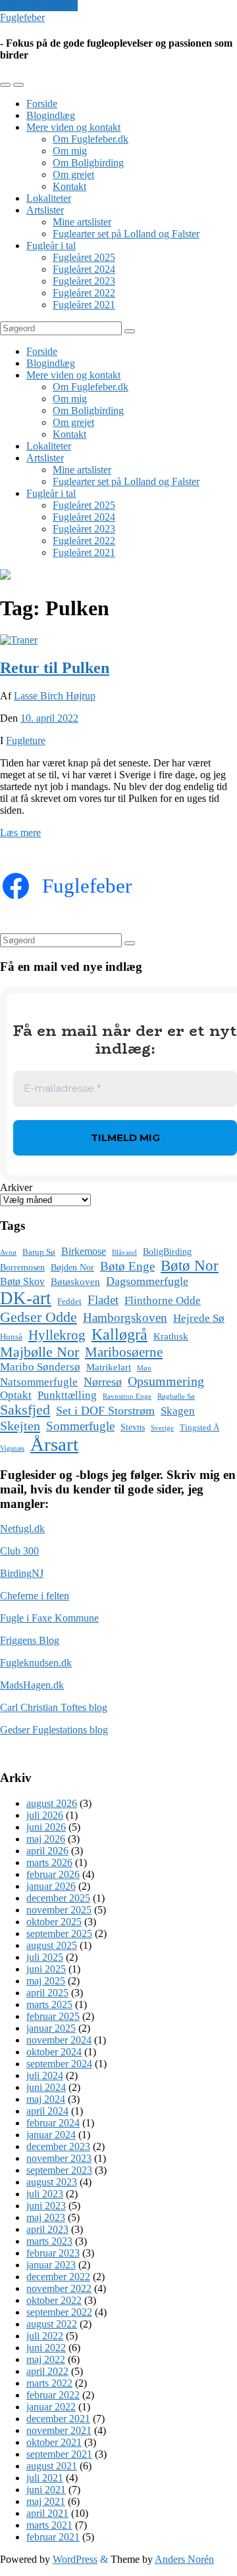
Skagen (178, 1411)
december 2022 (58, 2277)
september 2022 (59, 2312)
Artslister (45, 210)
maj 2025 (46, 1981)
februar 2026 (53, 1874)
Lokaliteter (49, 198)
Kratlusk (171, 1336)
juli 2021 (45, 2478)
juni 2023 (46, 2206)
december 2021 (58, 2419)
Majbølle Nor (39, 1352)
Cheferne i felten (35, 1596)
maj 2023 (46, 2217)
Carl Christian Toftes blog (54, 1707)
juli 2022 (45, 2336)
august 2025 (52, 1945)
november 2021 (59, 2430)
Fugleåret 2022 (84, 293)
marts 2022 (49, 2383)
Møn (144, 1368)
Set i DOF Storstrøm (105, 1411)
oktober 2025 (54, 1922)
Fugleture (26, 740)
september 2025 (59, 1933)
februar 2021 (53, 2537)
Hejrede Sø (199, 1318)
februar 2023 (53, 2253)
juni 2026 (46, 1827)
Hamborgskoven (125, 1318)
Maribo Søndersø (40, 1367)
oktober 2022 (54, 2300)
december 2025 (58, 1898)
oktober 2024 (54, 2052)
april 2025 (47, 1993)
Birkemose (84, 1251)
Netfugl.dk (22, 1529)
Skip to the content (39, 6)
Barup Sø (39, 1252)
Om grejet (73, 175)
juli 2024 (45, 2075)
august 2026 (52, 1803)
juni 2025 (46, 1969)
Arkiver (16, 1187)
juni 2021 (46, 2490)
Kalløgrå (119, 1334)
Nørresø (103, 1382)
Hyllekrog (57, 1335)
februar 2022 (53, 2395)
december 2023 (58, 2146)
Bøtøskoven (75, 1282)
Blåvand (124, 1253)
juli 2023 (45, 2194)
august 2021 (52, 2466)
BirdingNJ (22, 1573)
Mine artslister (82, 222)
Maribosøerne (124, 1352)
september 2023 (59, 2170)
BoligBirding (167, 1252)
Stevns (133, 1427)
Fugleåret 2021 (84, 305)
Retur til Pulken (55, 668)
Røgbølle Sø (176, 1396)
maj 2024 (46, 2099)
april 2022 (47, 2371)
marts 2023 (49, 2241)
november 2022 (59, 2288)
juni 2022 (46, 2348)
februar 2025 (53, 2016)
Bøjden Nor (72, 1268)
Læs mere (20, 832)
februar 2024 (53, 2123)
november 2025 (59, 1910)
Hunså (11, 1337)
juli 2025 (45, 1957)
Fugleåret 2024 (84, 269)
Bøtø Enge (127, 1266)
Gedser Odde (39, 1317)
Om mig (70, 151)
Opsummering (166, 1381)
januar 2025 (51, 2028)
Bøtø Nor (190, 1266)
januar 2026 (51, 1886)
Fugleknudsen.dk (36, 1663)
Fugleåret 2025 (84, 257)
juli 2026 (45, 1815)
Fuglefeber (22, 17)
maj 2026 (46, 1839)
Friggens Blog (30, 1640)
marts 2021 (49, 2525)
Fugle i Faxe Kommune (49, 1618)
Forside (42, 104)
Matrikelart (109, 1367)
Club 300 (19, 1551)
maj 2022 (46, 2359)
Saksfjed (25, 1410)
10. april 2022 (49, 718)
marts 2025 (49, 2004)
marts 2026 (49, 1862)
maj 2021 (46, 2501)
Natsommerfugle (39, 1382)
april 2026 (47, 1851)
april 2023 (47, 2229)
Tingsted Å (199, 1428)
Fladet (103, 1300)
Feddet (69, 1301)
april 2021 (47, 2513)
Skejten (20, 1426)
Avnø (8, 1253)
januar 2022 (51, 2407)
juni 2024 (46, 2087)
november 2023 (59, 2158)
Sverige (162, 1428)
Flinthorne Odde (163, 1300)
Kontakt (69, 186)
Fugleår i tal (51, 246)
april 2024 (47, 2111)
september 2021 (59, 2454)
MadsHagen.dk (32, 1685)
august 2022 (52, 2324)
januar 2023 (51, 2265)
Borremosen (22, 1268)
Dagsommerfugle (147, 1281)
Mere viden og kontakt (73, 127)
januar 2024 (51, 2135)
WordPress (75, 2559)
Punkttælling (67, 1395)
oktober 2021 (54, 2442)
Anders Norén (184, 2559)
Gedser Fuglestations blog (54, 1730)
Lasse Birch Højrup (55, 696)
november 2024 (59, 2040)
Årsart (54, 1444)
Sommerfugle (80, 1426)
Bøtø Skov (22, 1281)
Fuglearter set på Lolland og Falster (126, 234)
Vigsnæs (12, 1448)
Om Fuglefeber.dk (91, 139)
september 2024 (59, 2064)
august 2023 (52, 2182)
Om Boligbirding (88, 163)
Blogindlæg (51, 115)
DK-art (26, 1298)
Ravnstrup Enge (127, 1396)
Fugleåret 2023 (84, 281)
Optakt (16, 1395)
